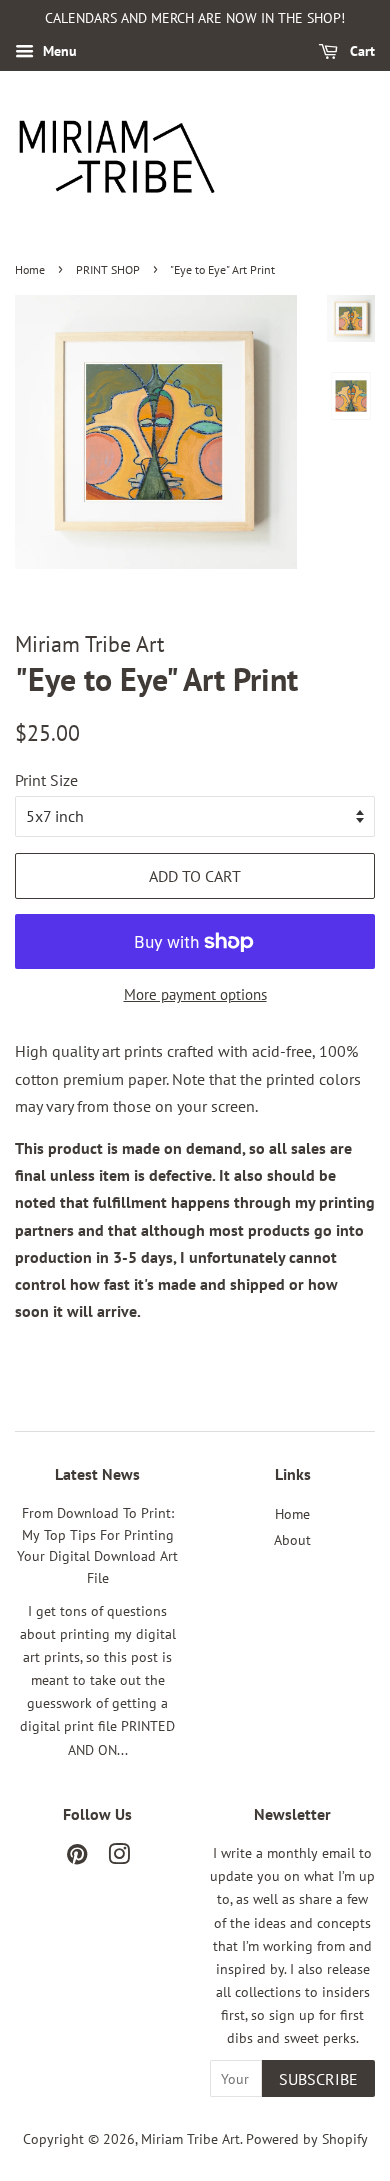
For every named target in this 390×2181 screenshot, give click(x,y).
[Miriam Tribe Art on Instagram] (119, 1858)
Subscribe (318, 2079)
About (292, 1540)
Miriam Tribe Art (190, 2139)
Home (30, 269)
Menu (58, 51)
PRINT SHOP (108, 269)
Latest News (97, 1474)
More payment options (195, 994)
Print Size (46, 780)
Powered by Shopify (307, 2139)
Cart (360, 51)
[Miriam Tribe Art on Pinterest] (77, 1858)
